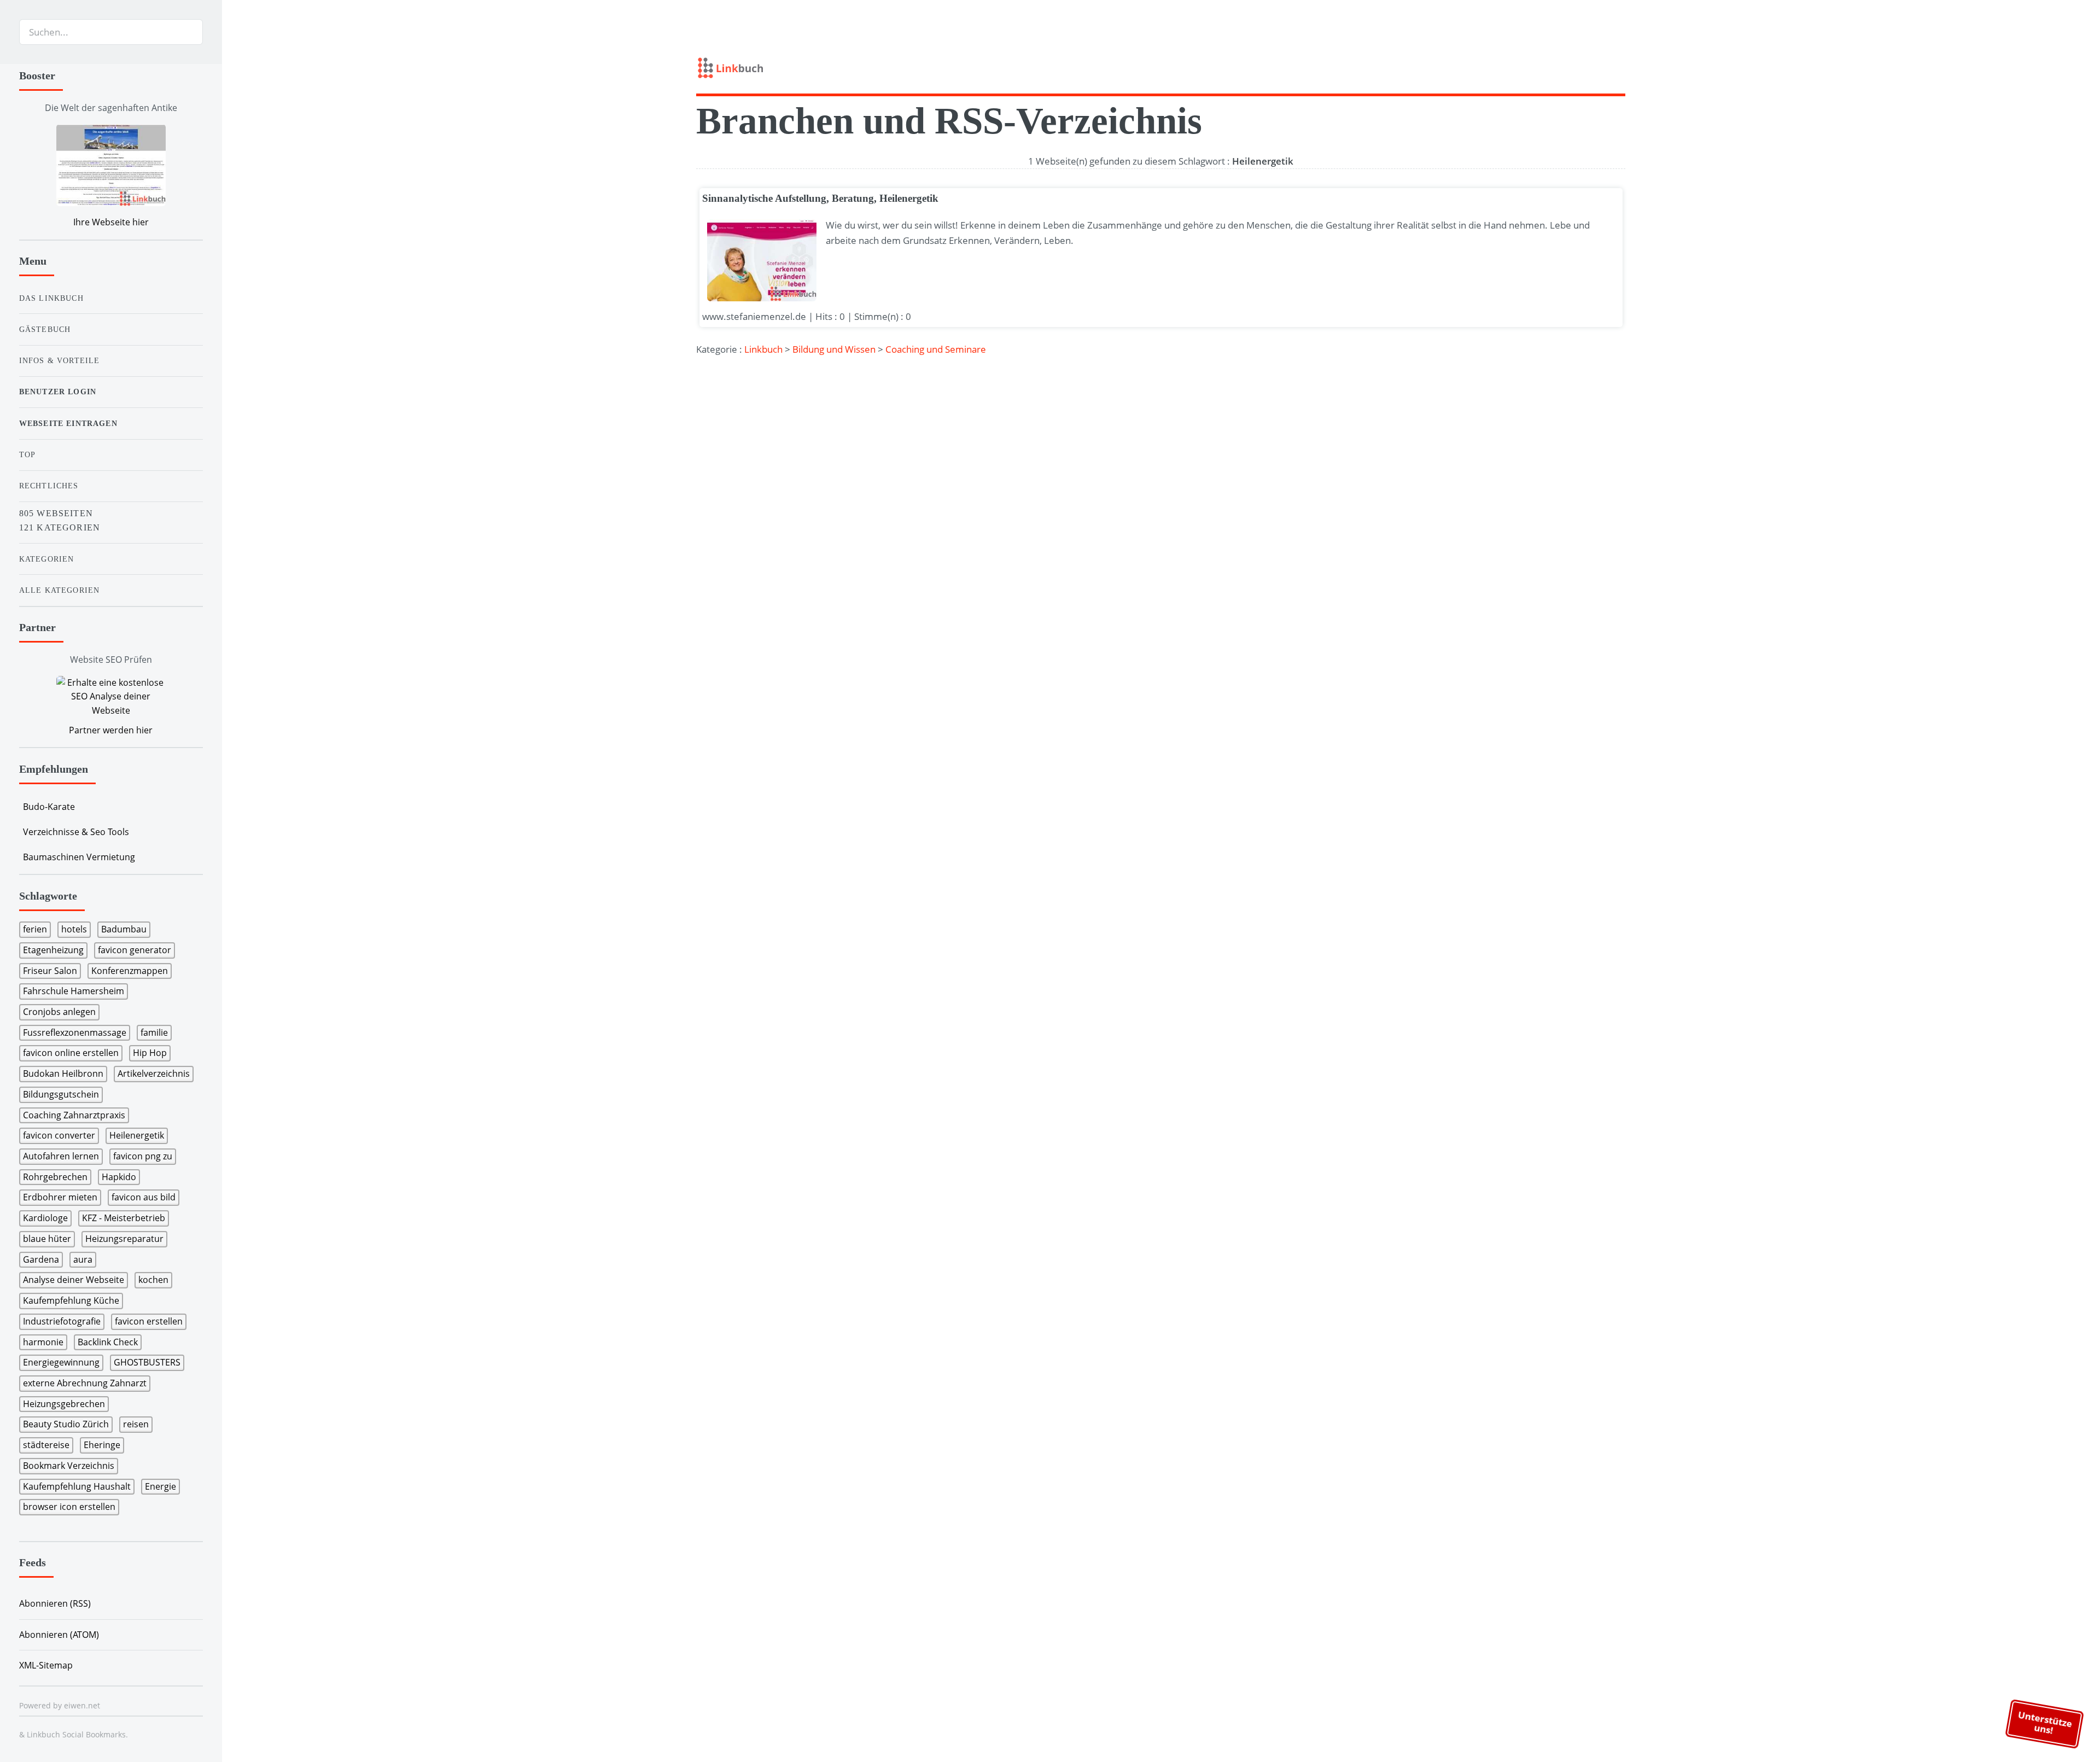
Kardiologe (45, 1218)
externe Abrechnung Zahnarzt (85, 1383)
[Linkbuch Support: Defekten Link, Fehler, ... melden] (1621, 66)
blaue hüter (47, 1239)
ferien (35, 929)
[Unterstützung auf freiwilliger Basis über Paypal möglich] (1600, 66)
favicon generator (135, 950)
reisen (136, 1424)
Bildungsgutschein (61, 1094)
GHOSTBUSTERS (147, 1362)
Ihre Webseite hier (111, 222)
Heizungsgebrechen (64, 1404)
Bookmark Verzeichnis (69, 1466)
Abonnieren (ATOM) (59, 1635)
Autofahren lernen (61, 1156)
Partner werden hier (111, 730)
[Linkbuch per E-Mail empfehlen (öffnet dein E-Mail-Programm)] (1558, 66)
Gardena (41, 1259)
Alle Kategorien (60, 590)
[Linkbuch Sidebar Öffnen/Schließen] (248, 32)
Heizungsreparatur (124, 1239)
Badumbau (124, 929)
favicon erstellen (149, 1321)
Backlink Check (108, 1342)
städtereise (46, 1445)
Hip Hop (150, 1053)
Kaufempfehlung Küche (71, 1300)
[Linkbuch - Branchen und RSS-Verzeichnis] (925, 71)
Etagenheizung (53, 950)
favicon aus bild (144, 1197)
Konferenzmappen (130, 971)
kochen (153, 1280)
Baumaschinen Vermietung (79, 857)
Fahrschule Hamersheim (74, 991)
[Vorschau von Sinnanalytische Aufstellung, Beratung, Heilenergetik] (759, 260)
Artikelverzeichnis (154, 1073)
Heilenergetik (137, 1135)
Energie (161, 1486)
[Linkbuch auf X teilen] (1579, 66)
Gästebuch (45, 329)
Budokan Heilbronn (63, 1073)
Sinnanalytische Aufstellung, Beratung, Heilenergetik (820, 198)
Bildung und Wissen (834, 349)
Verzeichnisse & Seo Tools (76, 832)
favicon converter (59, 1135)
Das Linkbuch (51, 298)
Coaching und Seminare (936, 349)
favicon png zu (143, 1156)
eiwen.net (82, 1705)
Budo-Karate (49, 807)
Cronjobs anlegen (59, 1012)
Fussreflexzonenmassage (75, 1032)
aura (83, 1259)
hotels (74, 929)
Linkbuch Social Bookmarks (76, 1734)
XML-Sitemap (46, 1665)
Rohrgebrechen (55, 1177)
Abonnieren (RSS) (55, 1603)
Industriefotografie (62, 1321)
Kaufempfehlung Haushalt (77, 1486)
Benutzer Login (58, 392)
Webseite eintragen (68, 423)
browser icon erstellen (69, 1507)
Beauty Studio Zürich (66, 1424)
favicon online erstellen (71, 1053)
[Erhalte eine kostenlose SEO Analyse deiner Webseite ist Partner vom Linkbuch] (111, 697)
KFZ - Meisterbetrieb (124, 1218)
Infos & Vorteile (60, 360)
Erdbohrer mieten (60, 1197)
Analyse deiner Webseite (74, 1280)
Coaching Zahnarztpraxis (74, 1115)
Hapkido (119, 1177)
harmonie (43, 1342)
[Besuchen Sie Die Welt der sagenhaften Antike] (111, 167)
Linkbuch (763, 349)
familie (154, 1032)
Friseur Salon (50, 971)
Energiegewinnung (61, 1362)
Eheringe (102, 1445)
